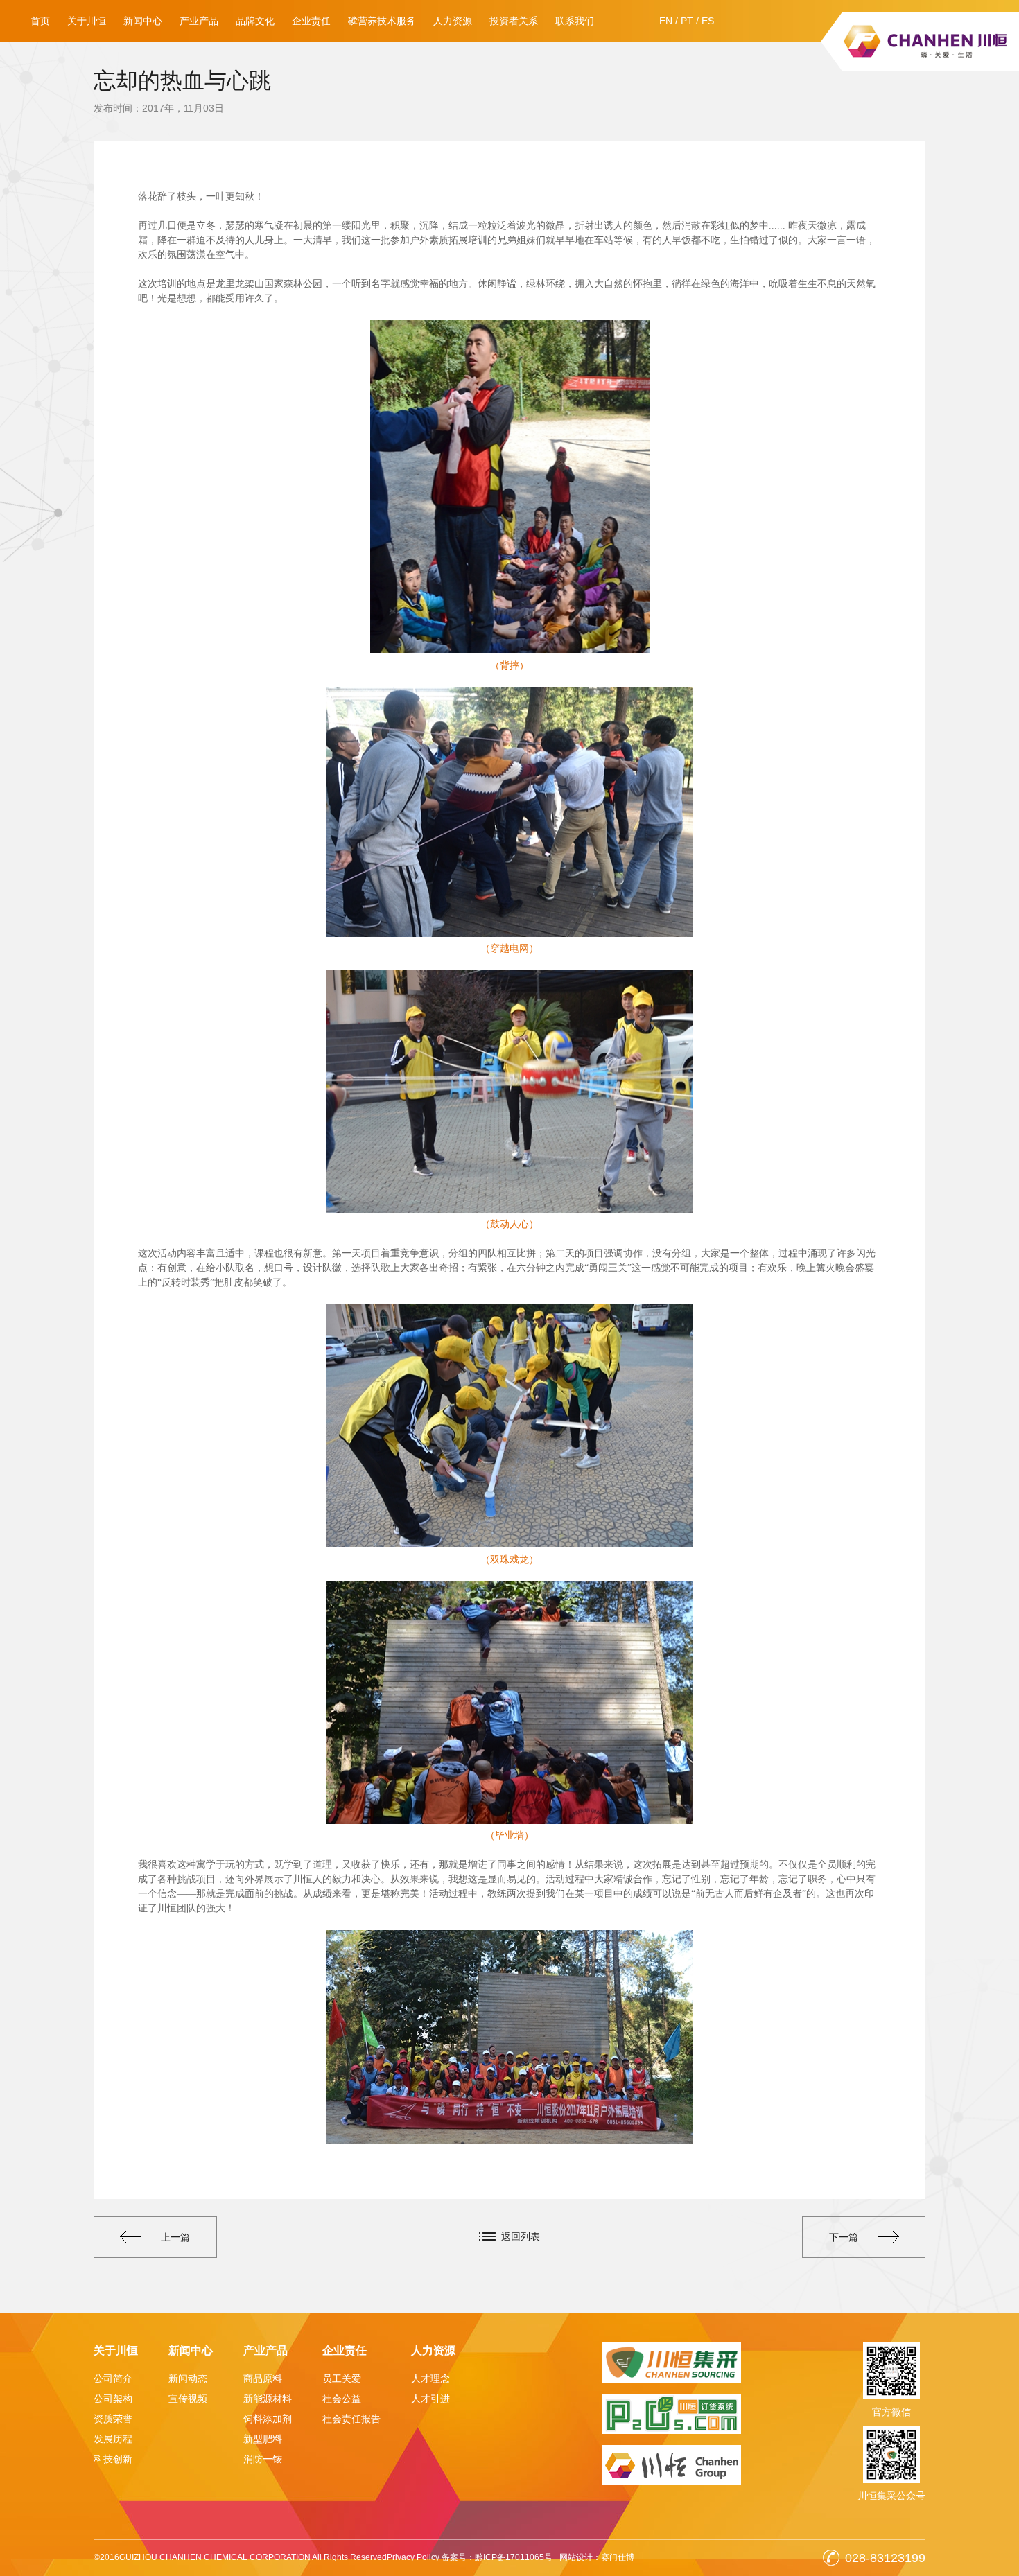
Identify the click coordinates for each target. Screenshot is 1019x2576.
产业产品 (199, 21)
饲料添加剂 (268, 2419)
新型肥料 (263, 2439)
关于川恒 (87, 21)
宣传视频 (188, 2399)
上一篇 (175, 2237)
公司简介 (113, 2378)
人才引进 (430, 2399)
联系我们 (575, 21)
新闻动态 (188, 2378)
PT (687, 21)
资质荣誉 (113, 2419)
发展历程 (113, 2439)
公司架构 (113, 2399)
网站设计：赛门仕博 (597, 2557)
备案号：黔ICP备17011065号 (497, 2557)
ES (708, 21)
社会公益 (342, 2399)
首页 (40, 21)
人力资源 (453, 21)
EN (666, 21)
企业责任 (311, 21)
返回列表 (521, 2236)
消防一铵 (263, 2459)
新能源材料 (268, 2399)
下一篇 (844, 2237)
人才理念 (430, 2378)
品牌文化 (255, 21)
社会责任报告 (351, 2419)
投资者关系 (514, 21)
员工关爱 (342, 2378)
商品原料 (263, 2378)
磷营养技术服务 (382, 21)
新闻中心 (143, 21)
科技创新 (113, 2459)
